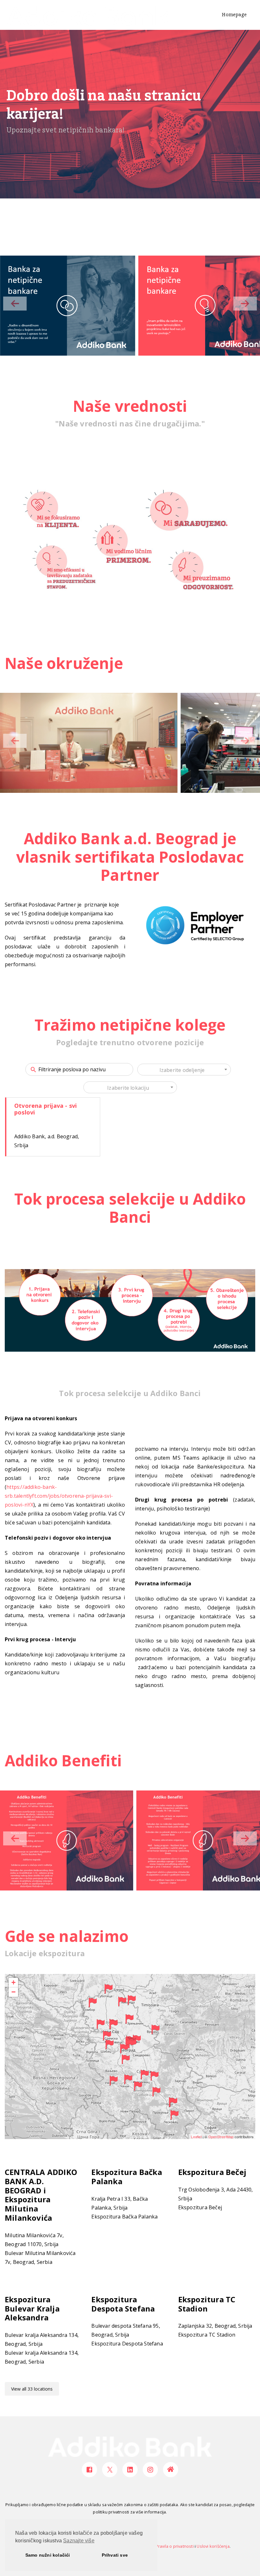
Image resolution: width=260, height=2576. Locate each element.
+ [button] (13, 1982)
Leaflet (196, 2137)
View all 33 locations (32, 2389)
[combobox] (184, 1070)
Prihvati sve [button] (115, 2555)
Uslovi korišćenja (213, 2546)
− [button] (13, 1992)
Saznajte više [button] (79, 2541)
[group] (67, 306)
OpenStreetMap (221, 2137)
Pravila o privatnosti (175, 2546)
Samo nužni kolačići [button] (48, 2555)
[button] (245, 304)
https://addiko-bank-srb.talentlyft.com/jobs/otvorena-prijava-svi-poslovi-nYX (59, 1496)
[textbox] (184, 1070)
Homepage (234, 15)
